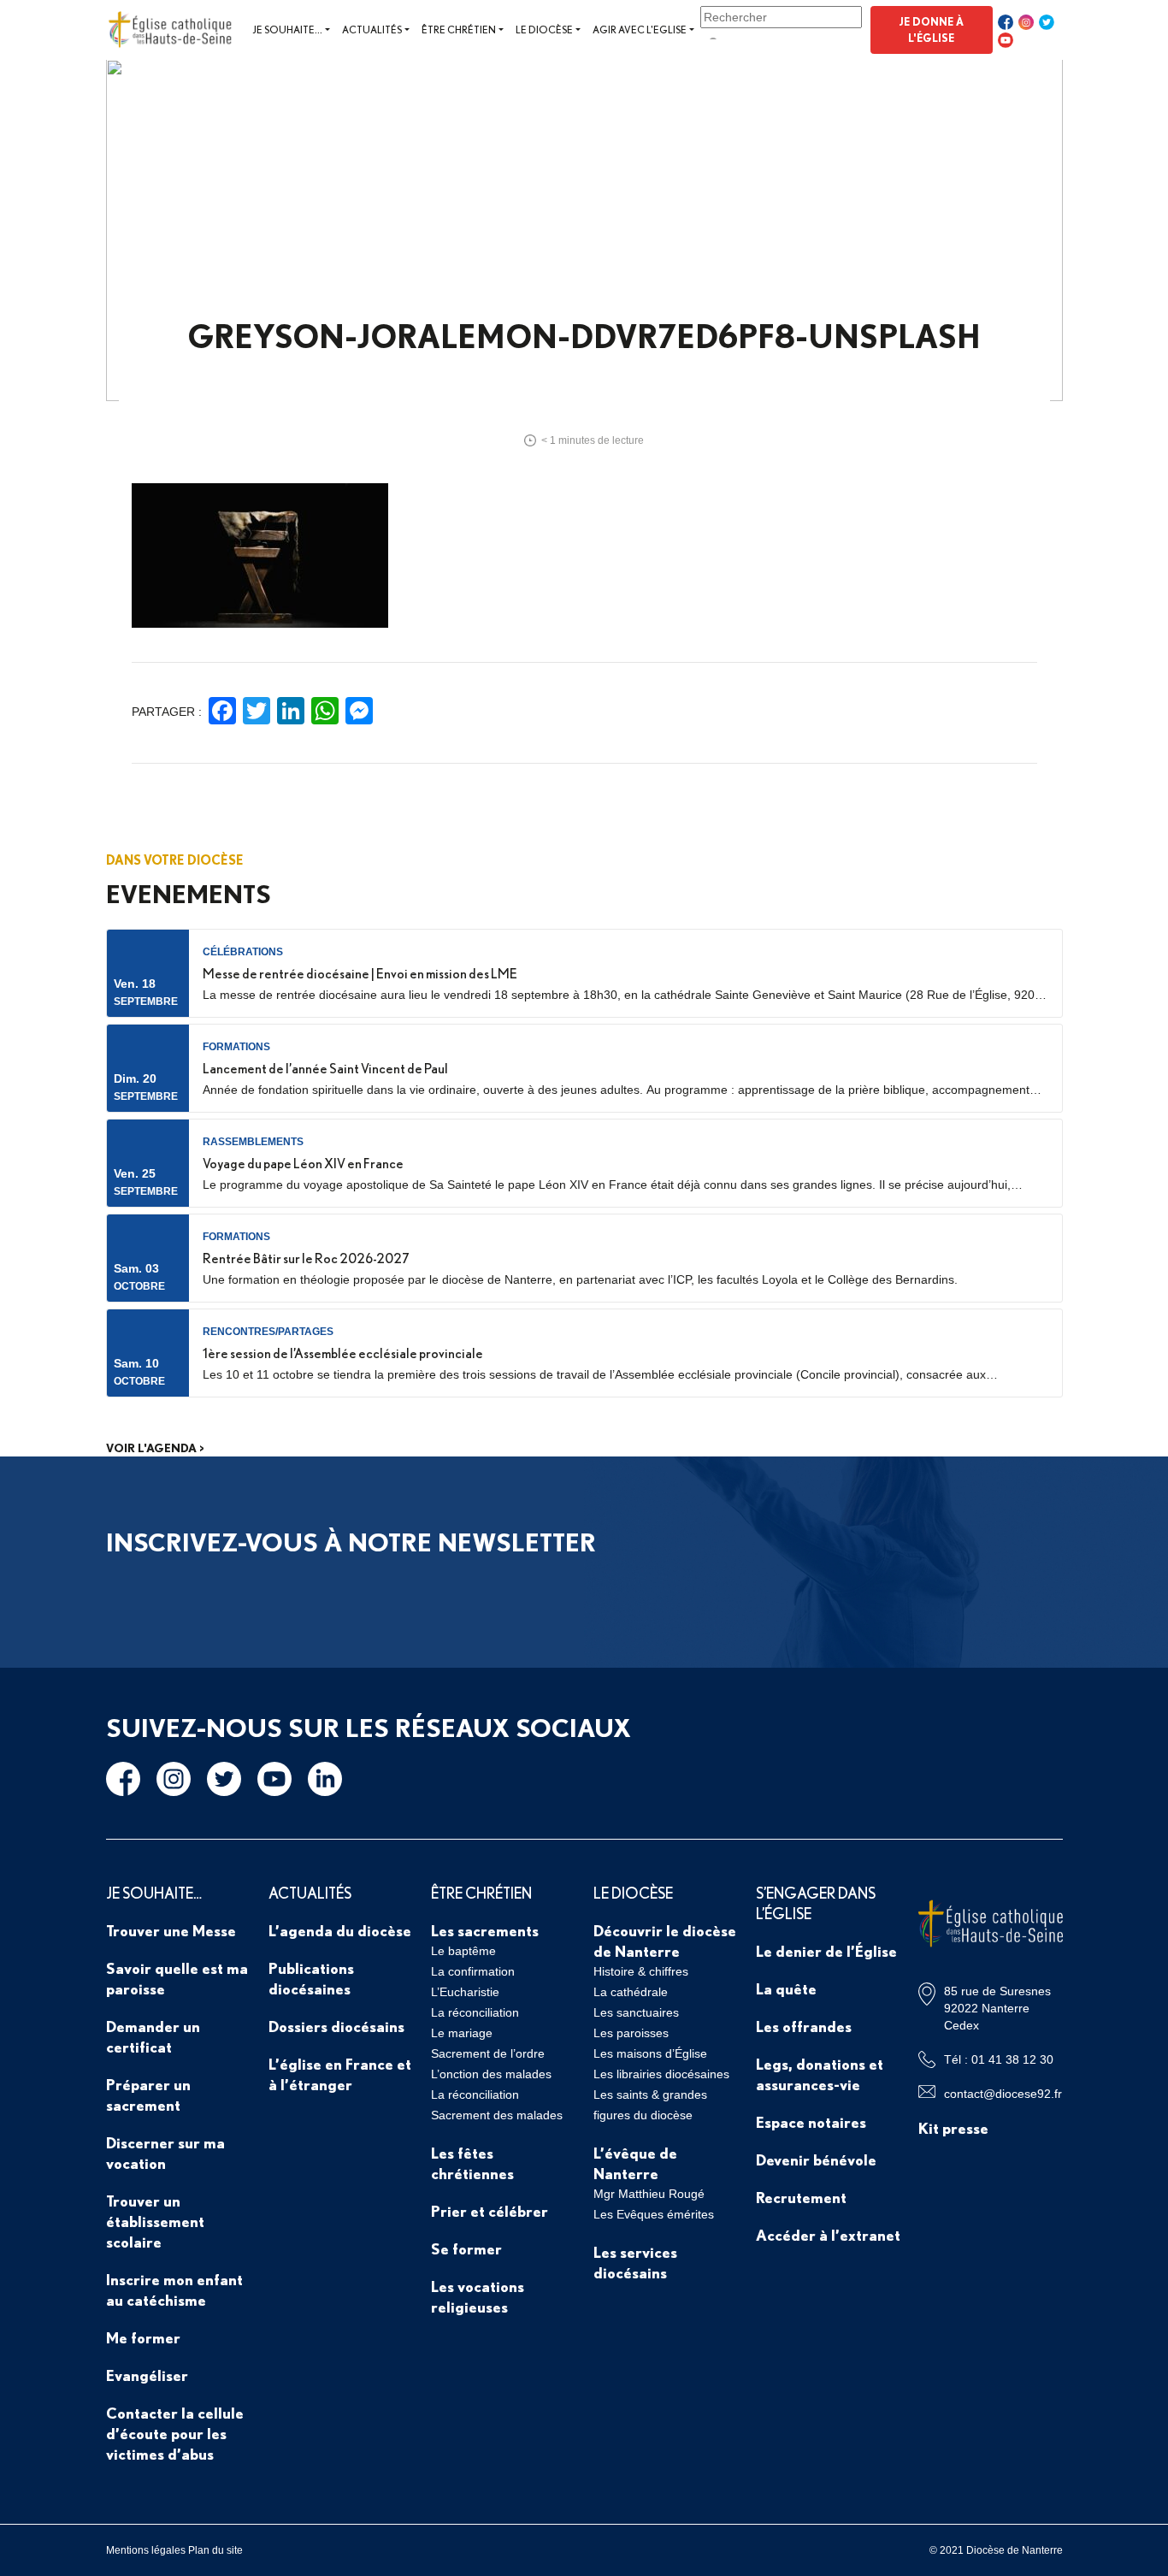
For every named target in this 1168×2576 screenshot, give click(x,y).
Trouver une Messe (171, 1930)
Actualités (372, 30)
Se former (466, 2248)
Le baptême (463, 1951)
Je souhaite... (287, 30)
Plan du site (215, 2550)
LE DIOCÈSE (633, 1893)
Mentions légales (146, 2550)
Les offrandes (804, 2026)
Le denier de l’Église (826, 1951)
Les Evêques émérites (654, 2214)
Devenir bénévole (816, 2159)
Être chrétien (459, 30)
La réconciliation (475, 2012)
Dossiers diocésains (336, 2026)
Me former (143, 2337)
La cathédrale (631, 1992)
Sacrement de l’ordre (488, 2053)
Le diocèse (544, 30)
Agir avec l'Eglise (640, 30)
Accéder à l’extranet (828, 2235)
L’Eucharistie (465, 1992)
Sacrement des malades (497, 2115)
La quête (786, 1988)
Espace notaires (811, 2122)
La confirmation (473, 1971)
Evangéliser (147, 2375)
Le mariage (462, 2033)
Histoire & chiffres (641, 1971)
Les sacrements (485, 1930)
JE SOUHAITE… (154, 1893)
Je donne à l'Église (931, 30)
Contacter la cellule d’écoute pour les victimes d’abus (175, 2433)
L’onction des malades (491, 2074)
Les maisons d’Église (650, 2053)
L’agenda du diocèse (340, 1930)
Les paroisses (631, 2033)
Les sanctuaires (636, 2012)
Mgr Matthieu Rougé (649, 2194)
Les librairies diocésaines (661, 2074)
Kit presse (953, 2128)
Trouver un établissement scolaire (155, 2221)
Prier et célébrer (490, 2211)
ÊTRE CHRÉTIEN (481, 1893)
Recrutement (801, 2197)
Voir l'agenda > (155, 1448)
